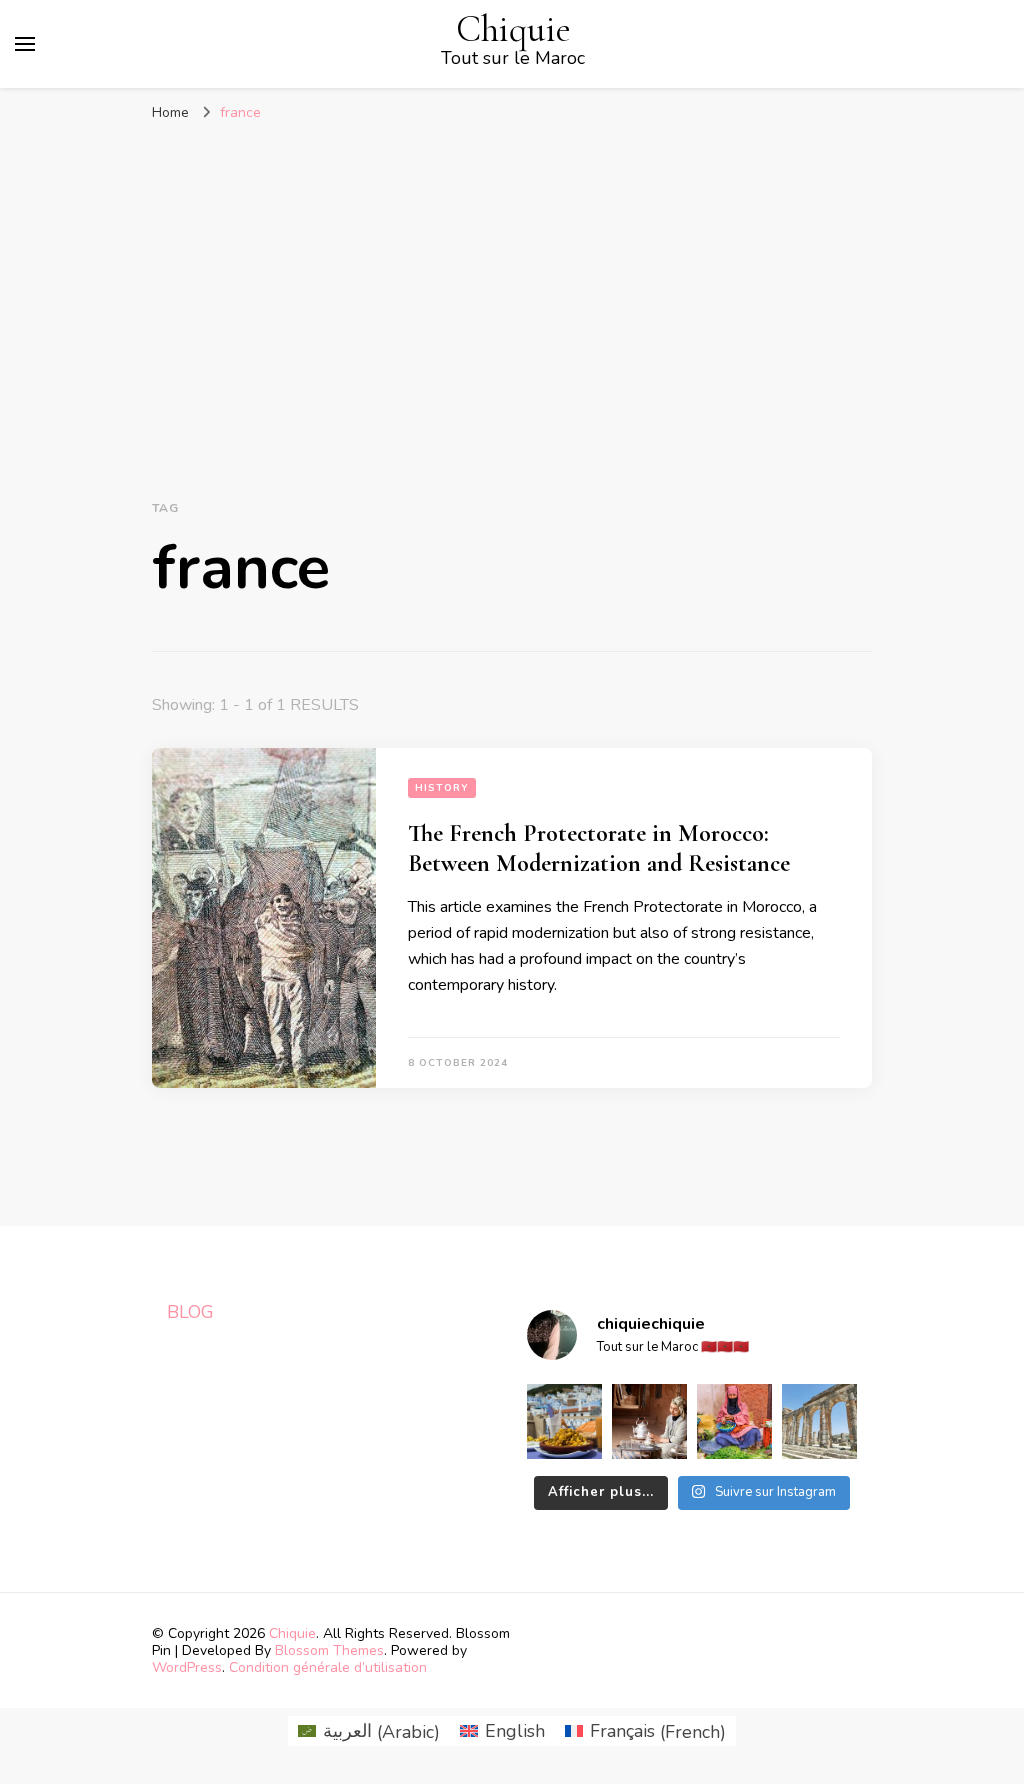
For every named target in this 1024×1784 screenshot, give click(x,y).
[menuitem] (369, 1731)
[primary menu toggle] (25, 44)
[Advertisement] (512, 282)
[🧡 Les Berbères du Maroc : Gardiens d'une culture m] (649, 1421)
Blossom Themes (329, 1650)
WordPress (187, 1667)
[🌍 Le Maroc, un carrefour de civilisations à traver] (819, 1421)
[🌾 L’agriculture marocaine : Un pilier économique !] (734, 1421)
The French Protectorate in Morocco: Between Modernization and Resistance (599, 848)
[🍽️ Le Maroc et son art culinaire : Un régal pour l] (564, 1421)
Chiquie (513, 29)
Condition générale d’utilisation (328, 1667)
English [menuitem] (515, 1731)
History (442, 788)
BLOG (190, 1312)
